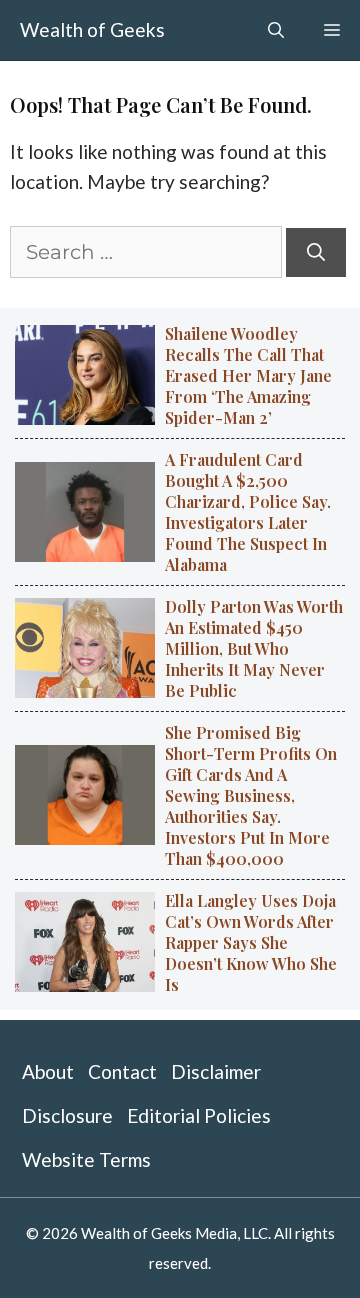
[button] (276, 30)
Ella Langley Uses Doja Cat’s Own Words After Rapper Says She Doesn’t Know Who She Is (251, 942)
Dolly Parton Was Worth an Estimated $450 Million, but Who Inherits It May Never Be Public (254, 648)
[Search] (316, 252)
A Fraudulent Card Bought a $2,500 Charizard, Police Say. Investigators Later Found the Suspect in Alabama (248, 512)
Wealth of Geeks (92, 29)
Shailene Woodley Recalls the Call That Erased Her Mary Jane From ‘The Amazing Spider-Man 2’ (248, 375)
